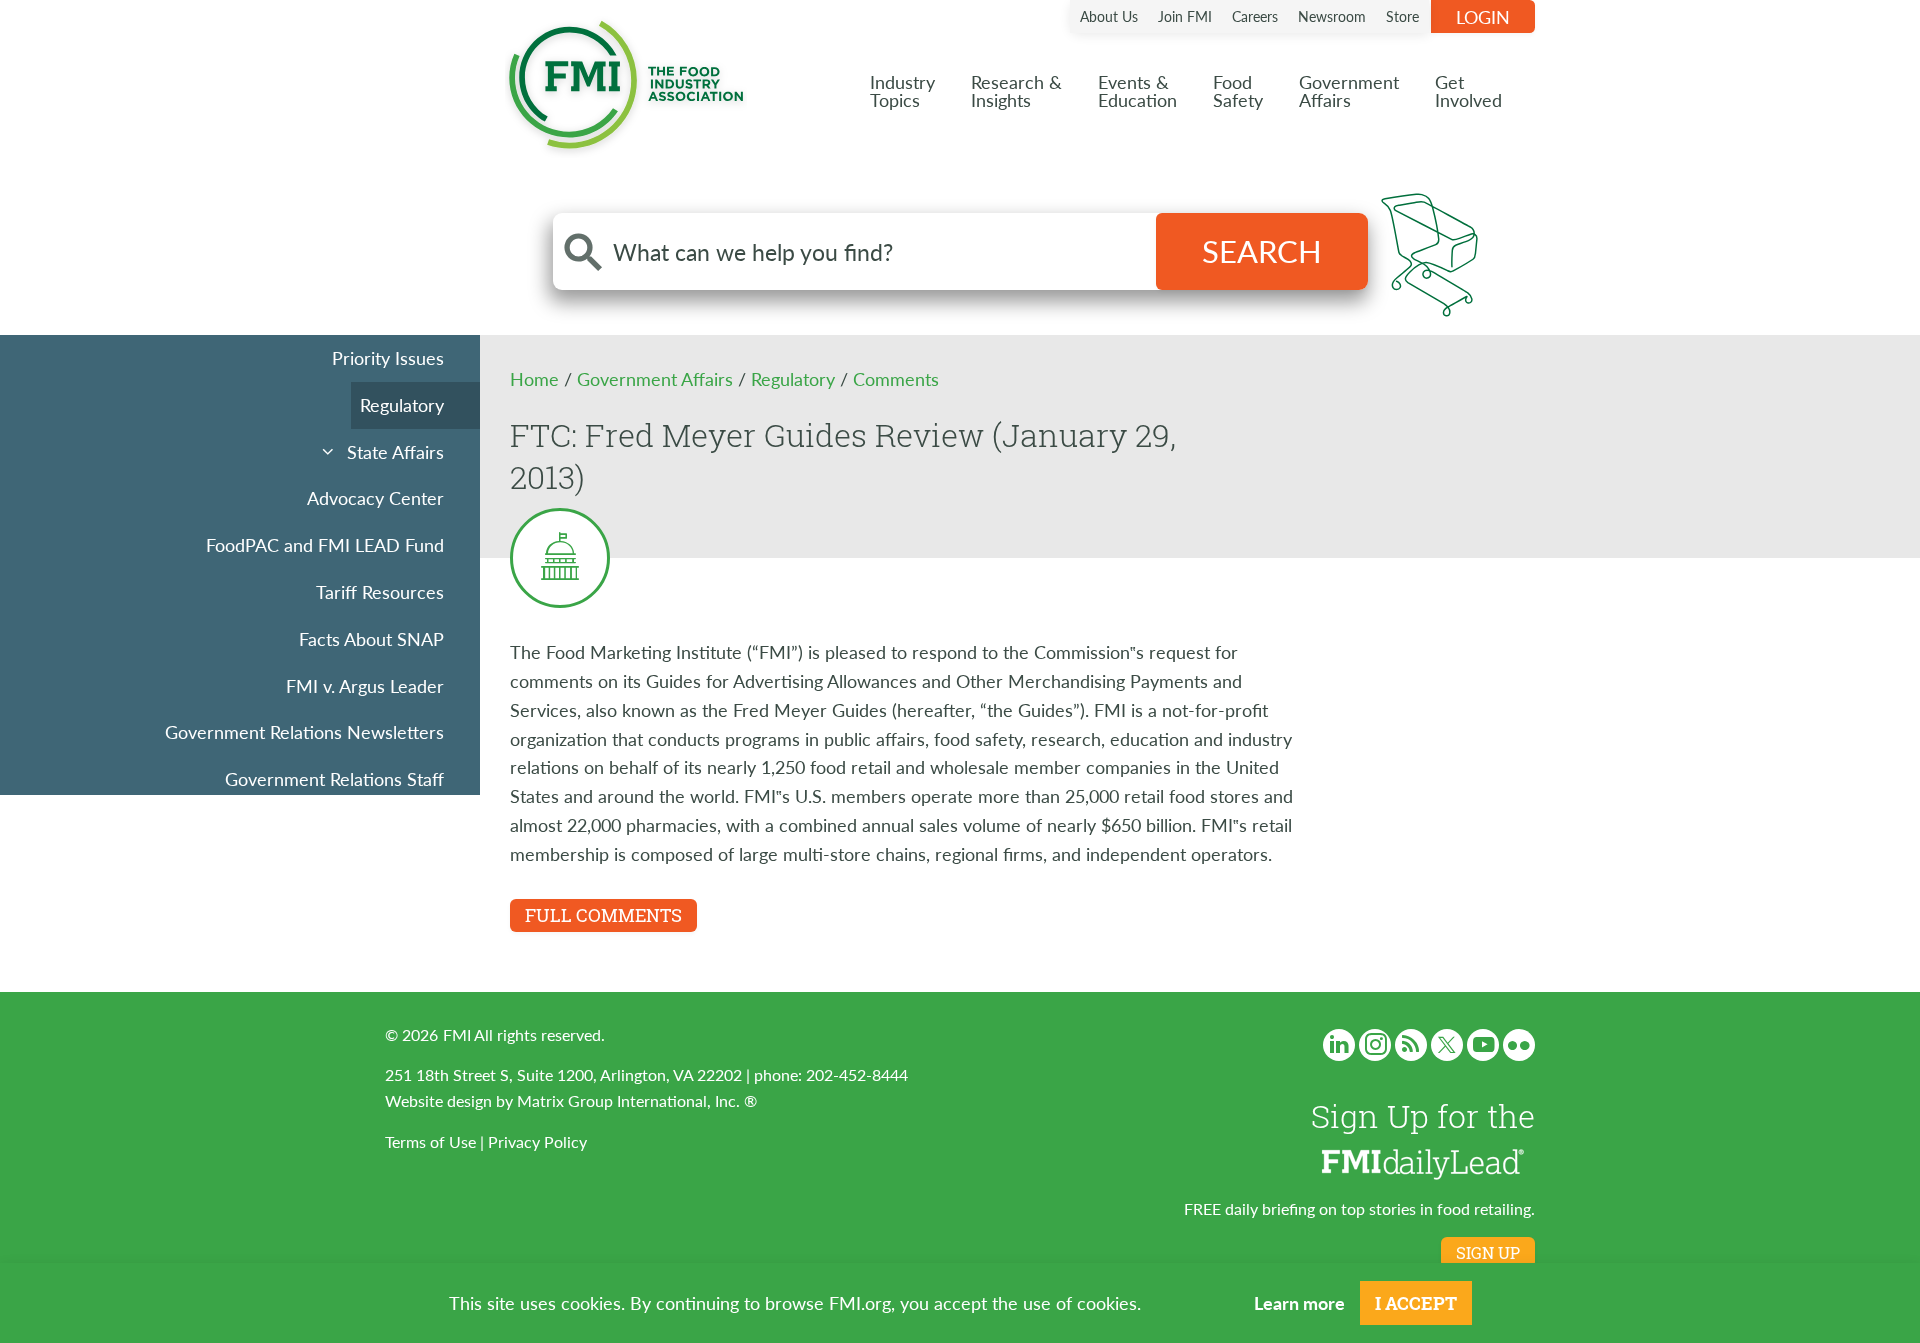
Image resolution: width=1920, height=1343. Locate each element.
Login (1483, 16)
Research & (1016, 90)
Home (537, 378)
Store (1402, 16)
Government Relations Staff (334, 778)
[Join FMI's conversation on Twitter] (1447, 1045)
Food (1238, 90)
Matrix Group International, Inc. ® (637, 1100)
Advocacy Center (375, 497)
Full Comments (603, 915)
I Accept (1416, 1303)
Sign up (1488, 1253)
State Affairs (395, 451)
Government (1349, 90)
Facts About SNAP (371, 638)
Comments (896, 378)
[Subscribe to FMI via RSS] (1411, 1045)
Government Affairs (657, 378)
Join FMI (1185, 16)
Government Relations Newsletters (304, 731)
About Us (1109, 16)
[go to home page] (626, 80)
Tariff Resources (380, 591)
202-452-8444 (857, 1074)
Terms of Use (430, 1141)
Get (1468, 90)
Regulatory (402, 404)
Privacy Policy (537, 1141)
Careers (1255, 16)
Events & (1137, 90)
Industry (902, 90)
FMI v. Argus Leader (365, 685)
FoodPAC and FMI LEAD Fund (325, 544)
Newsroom (1332, 16)
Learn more (1299, 1302)
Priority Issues (388, 357)
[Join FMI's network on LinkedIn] (1339, 1045)
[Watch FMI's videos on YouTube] (1483, 1045)
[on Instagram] (1375, 1045)
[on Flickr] (1519, 1045)
